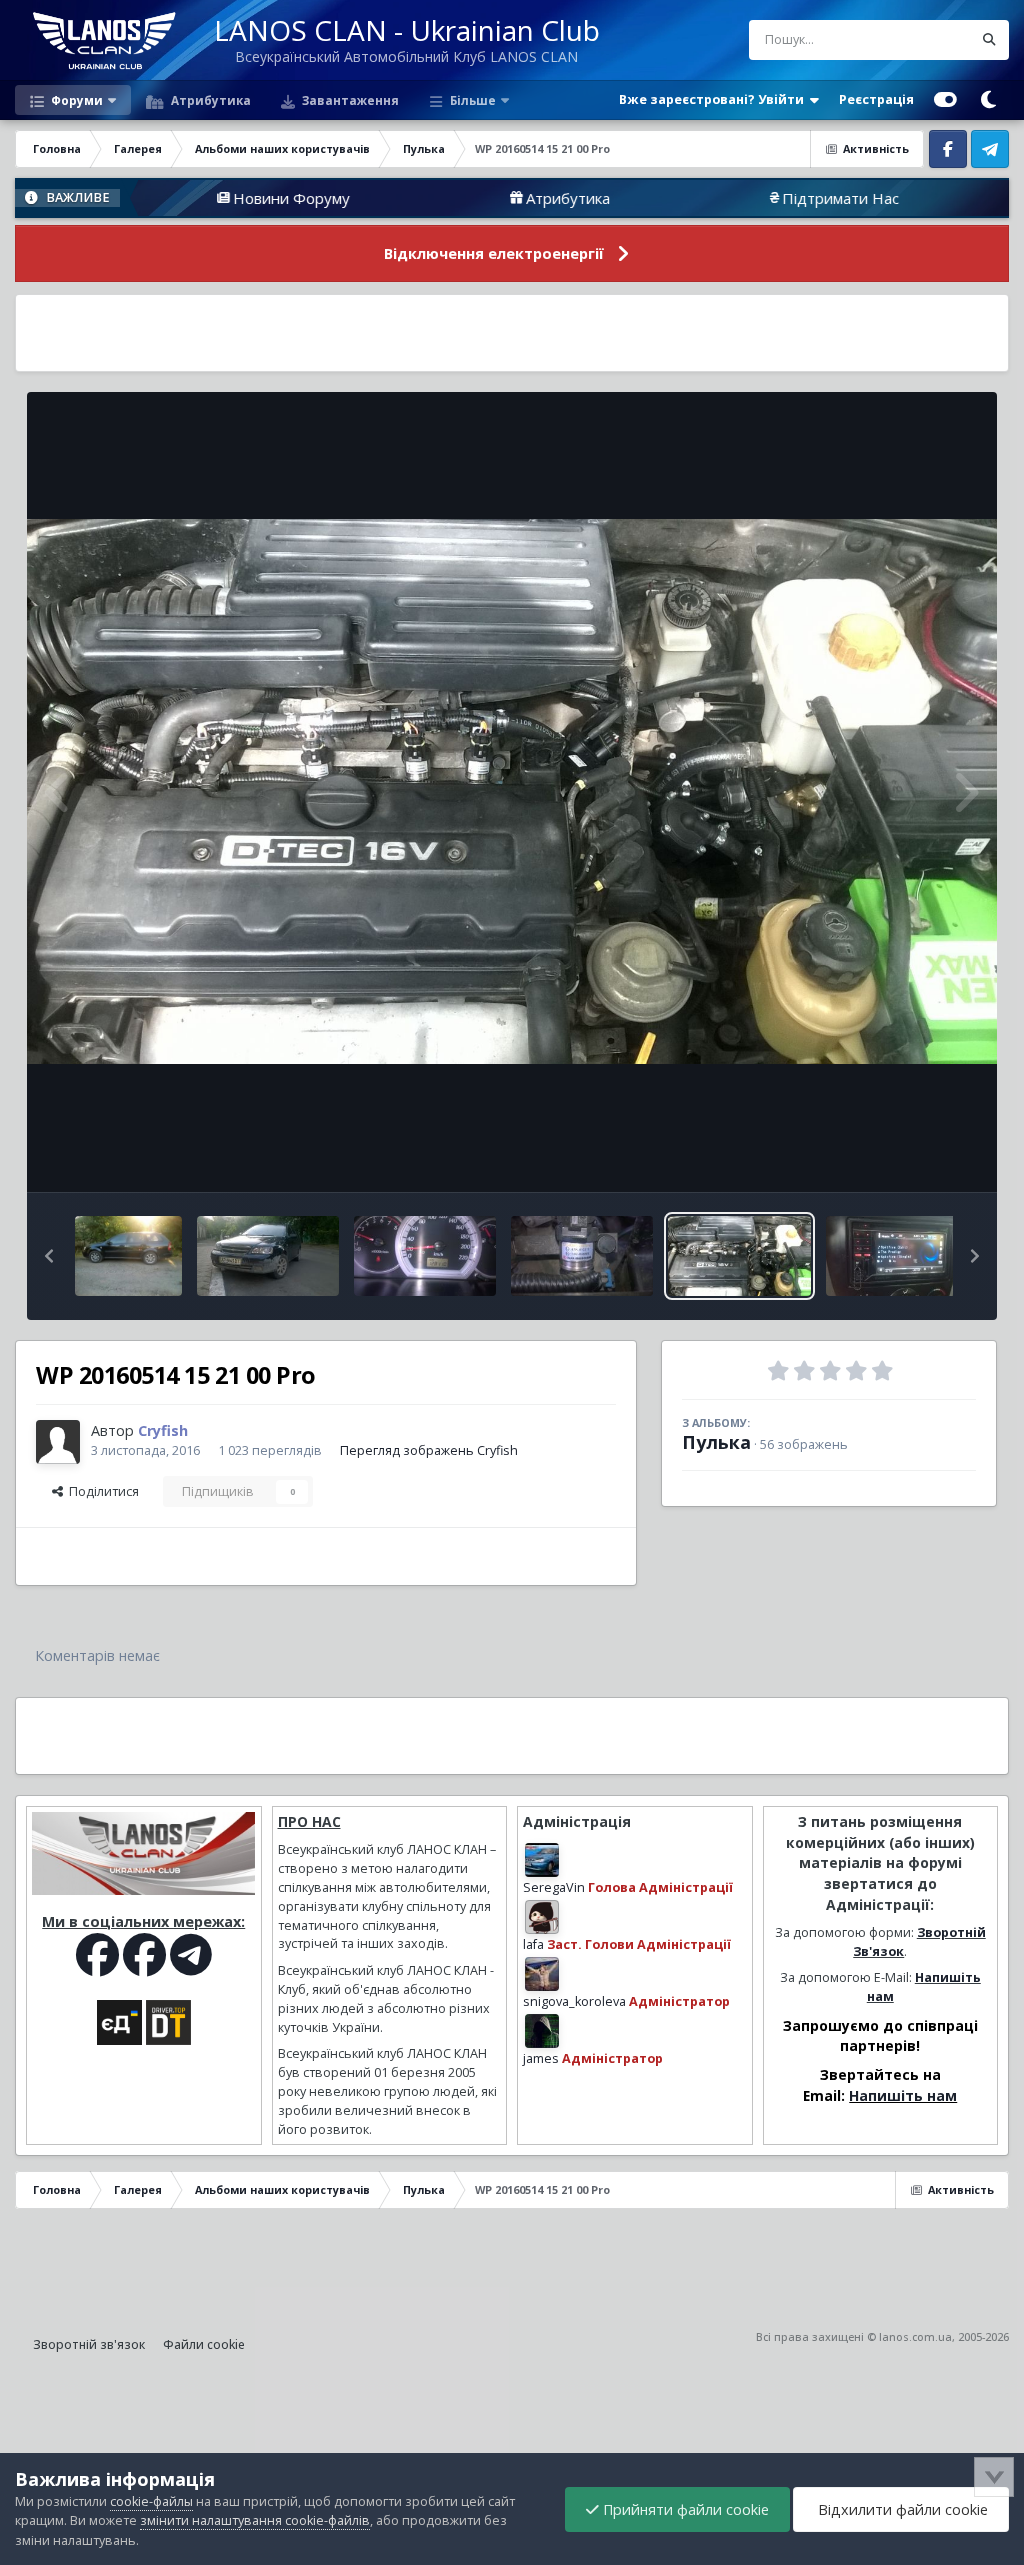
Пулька (716, 1442)
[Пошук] (989, 40)
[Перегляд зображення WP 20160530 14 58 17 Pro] (582, 1256)
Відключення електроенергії (494, 253)
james (541, 2058)
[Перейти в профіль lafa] (542, 1917)
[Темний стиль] (988, 100)
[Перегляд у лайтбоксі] (512, 791)
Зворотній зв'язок (89, 2344)
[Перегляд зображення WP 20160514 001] (897, 1256)
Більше (473, 100)
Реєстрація (876, 99)
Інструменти (913, 1155)
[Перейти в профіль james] (542, 2031)
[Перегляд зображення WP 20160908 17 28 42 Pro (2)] (128, 1256)
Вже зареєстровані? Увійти (714, 99)
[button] (49, 1256)
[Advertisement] (512, 333)
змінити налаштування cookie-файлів (255, 2520)
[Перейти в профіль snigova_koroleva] (542, 1974)
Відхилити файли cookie (901, 2509)
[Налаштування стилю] (945, 100)
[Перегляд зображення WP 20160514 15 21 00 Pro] (739, 1256)
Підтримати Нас (737, 198)
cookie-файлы (151, 2501)
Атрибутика (209, 100)
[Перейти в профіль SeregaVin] (542, 1860)
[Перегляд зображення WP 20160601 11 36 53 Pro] (425, 1256)
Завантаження (349, 100)
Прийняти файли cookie (684, 2509)
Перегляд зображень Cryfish (429, 1450)
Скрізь (926, 39)
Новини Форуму (188, 198)
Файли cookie (204, 2344)
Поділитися (101, 1491)
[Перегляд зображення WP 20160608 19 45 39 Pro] (268, 1256)
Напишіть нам (903, 2095)
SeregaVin (554, 1887)
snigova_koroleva (574, 2001)
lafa (533, 1944)
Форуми (75, 100)
